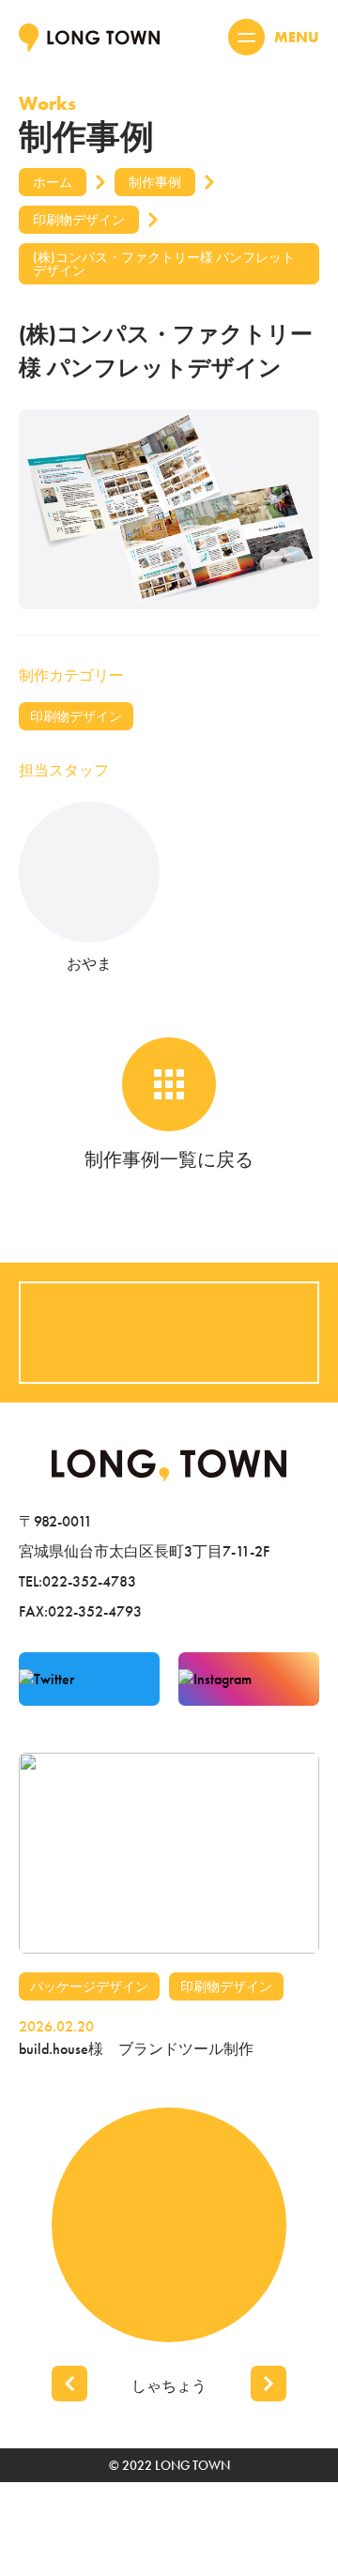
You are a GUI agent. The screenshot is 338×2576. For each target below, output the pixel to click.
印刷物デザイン (76, 716)
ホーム (53, 182)
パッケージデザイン (89, 1986)
